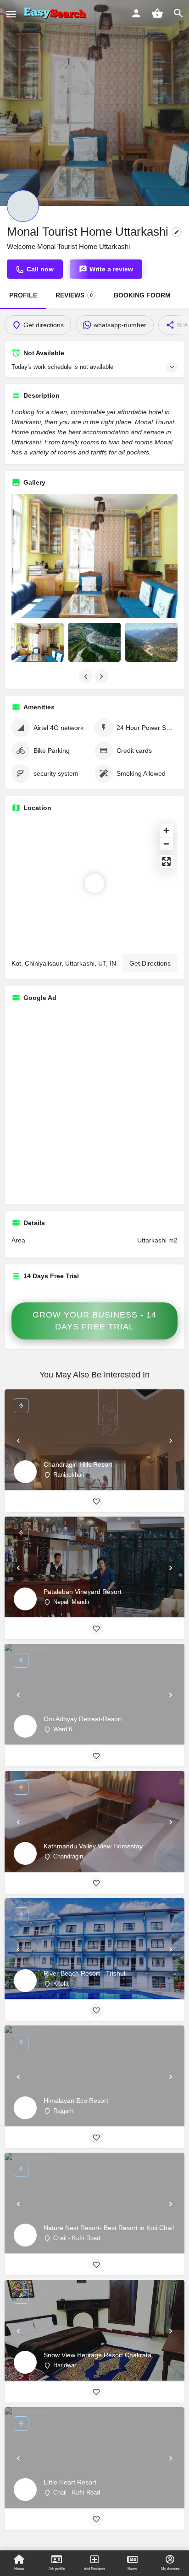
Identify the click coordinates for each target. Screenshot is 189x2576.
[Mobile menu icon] (11, 14)
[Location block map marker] (94, 883)
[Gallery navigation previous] (87, 676)
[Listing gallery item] (38, 643)
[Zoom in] (166, 830)
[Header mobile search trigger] (178, 13)
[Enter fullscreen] (166, 861)
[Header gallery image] (94, 103)
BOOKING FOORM (142, 295)
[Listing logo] (23, 206)
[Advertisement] (94, 1103)
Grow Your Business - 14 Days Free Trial (94, 1321)
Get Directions (150, 963)
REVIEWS (74, 295)
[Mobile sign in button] (136, 13)
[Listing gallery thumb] (94, 556)
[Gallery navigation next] (102, 676)
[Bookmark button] (96, 1501)
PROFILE (23, 295)
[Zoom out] (166, 844)
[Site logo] (56, 14)
